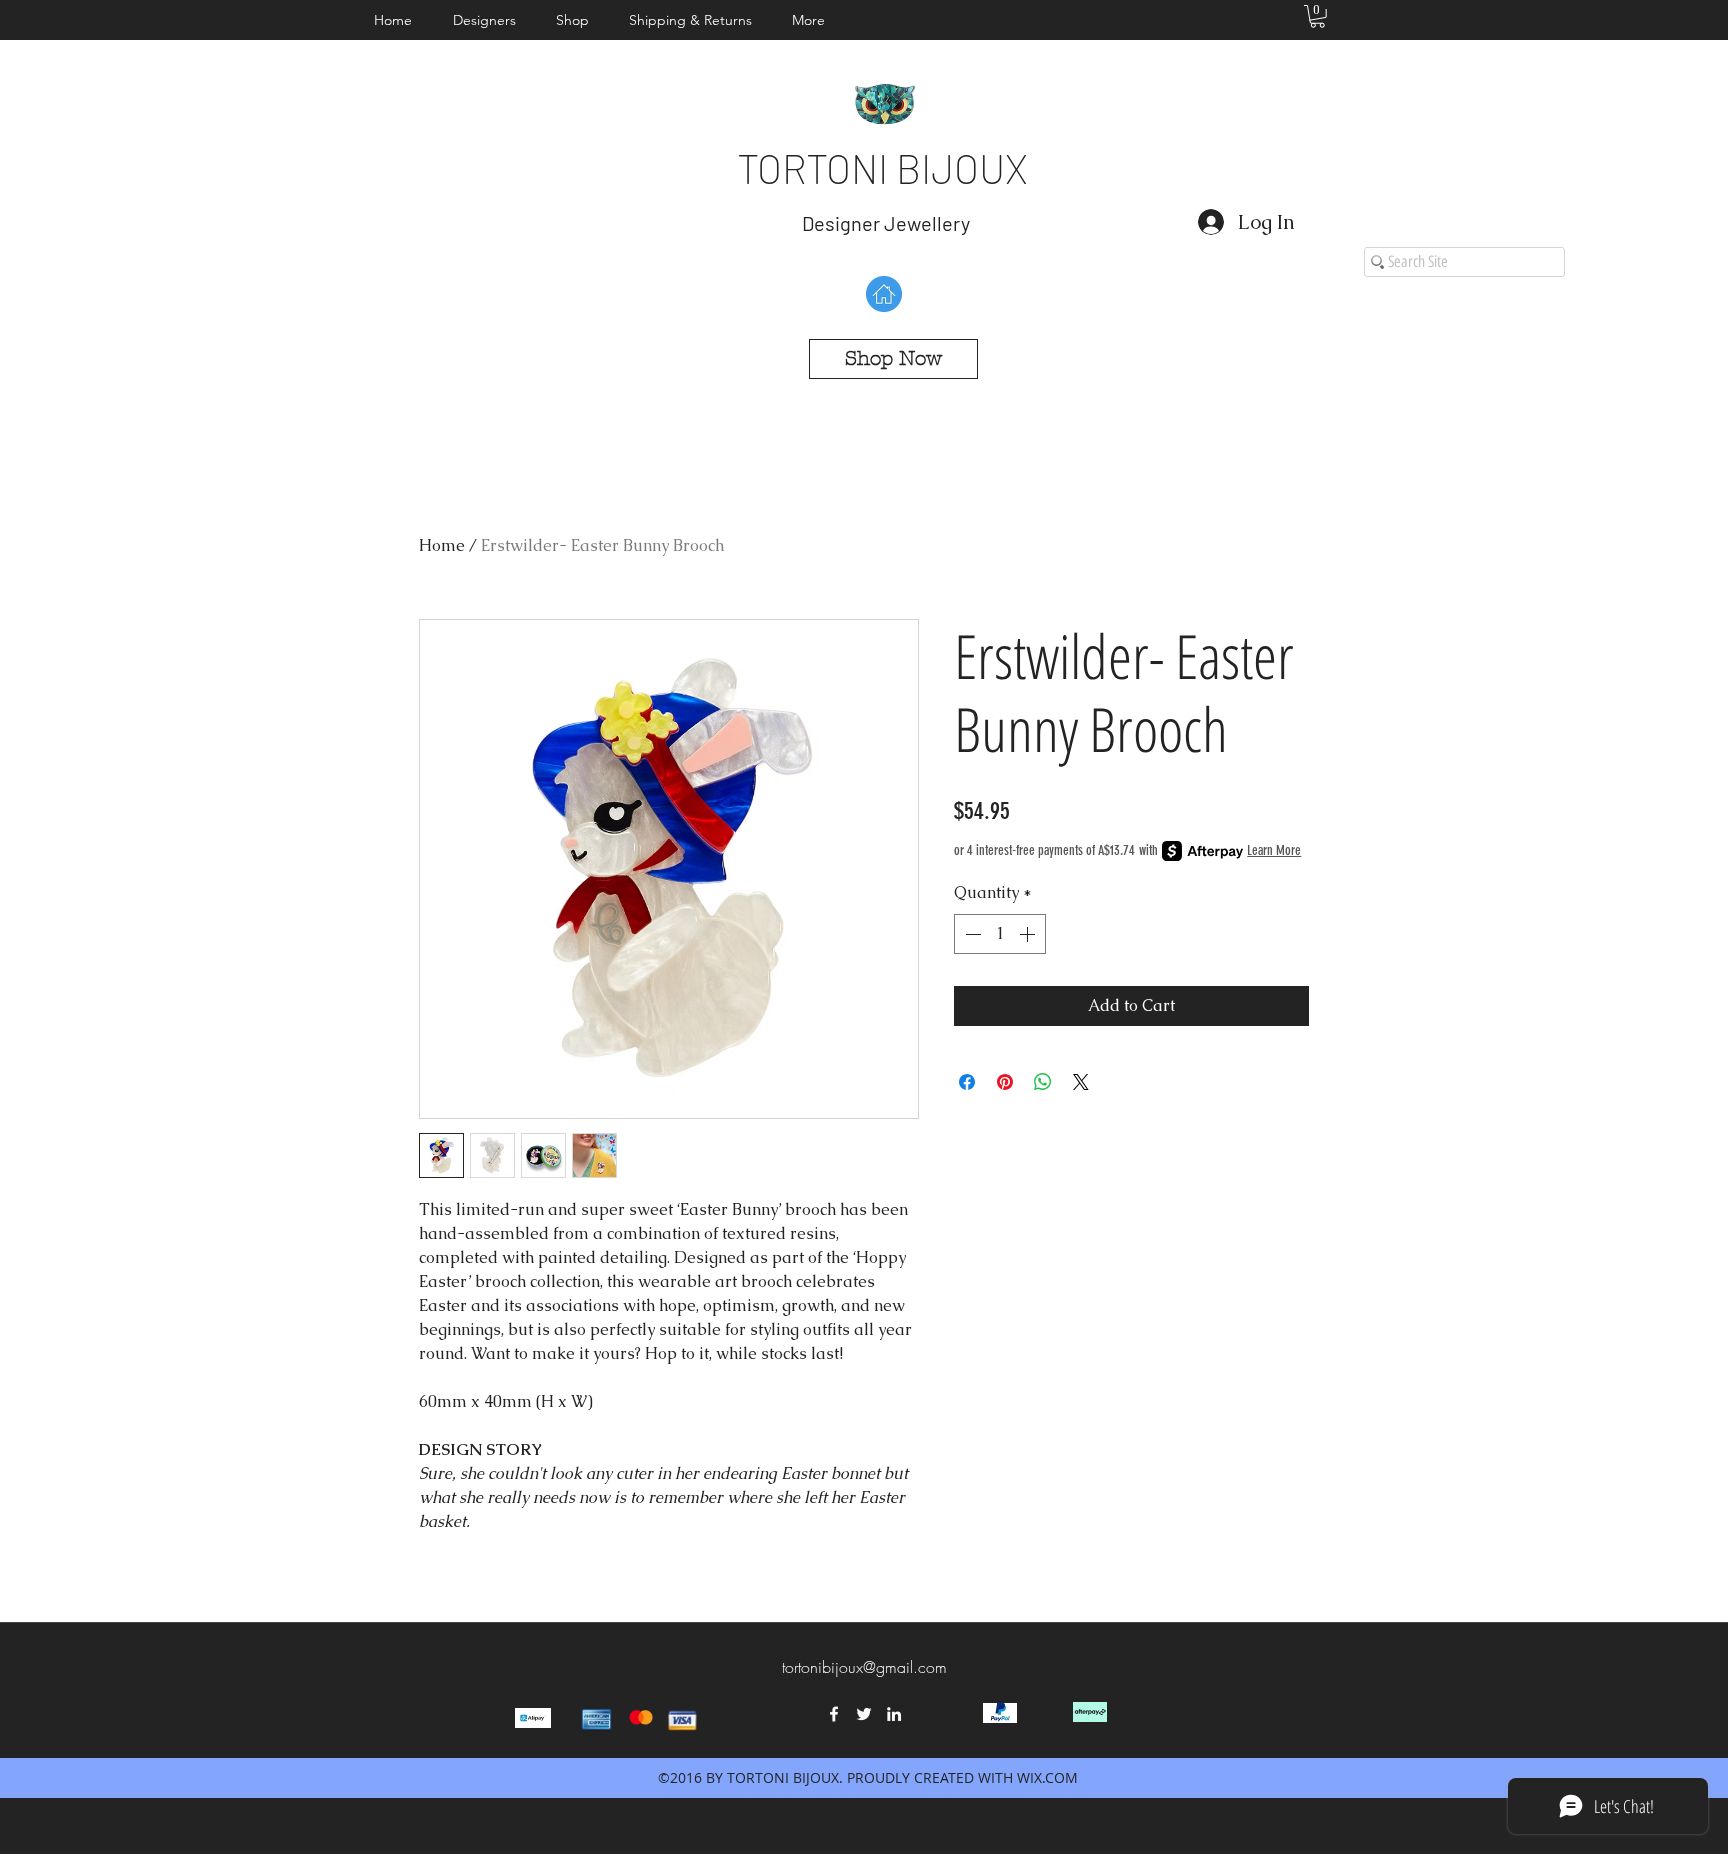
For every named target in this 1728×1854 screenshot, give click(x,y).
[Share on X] (1081, 1082)
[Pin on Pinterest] (1005, 1082)
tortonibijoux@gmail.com (864, 1667)
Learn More (1274, 850)
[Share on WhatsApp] (1043, 1082)
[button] (489, 20)
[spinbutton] (1000, 934)
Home (442, 545)
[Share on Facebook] (967, 1082)
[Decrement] (971, 934)
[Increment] (1029, 934)
